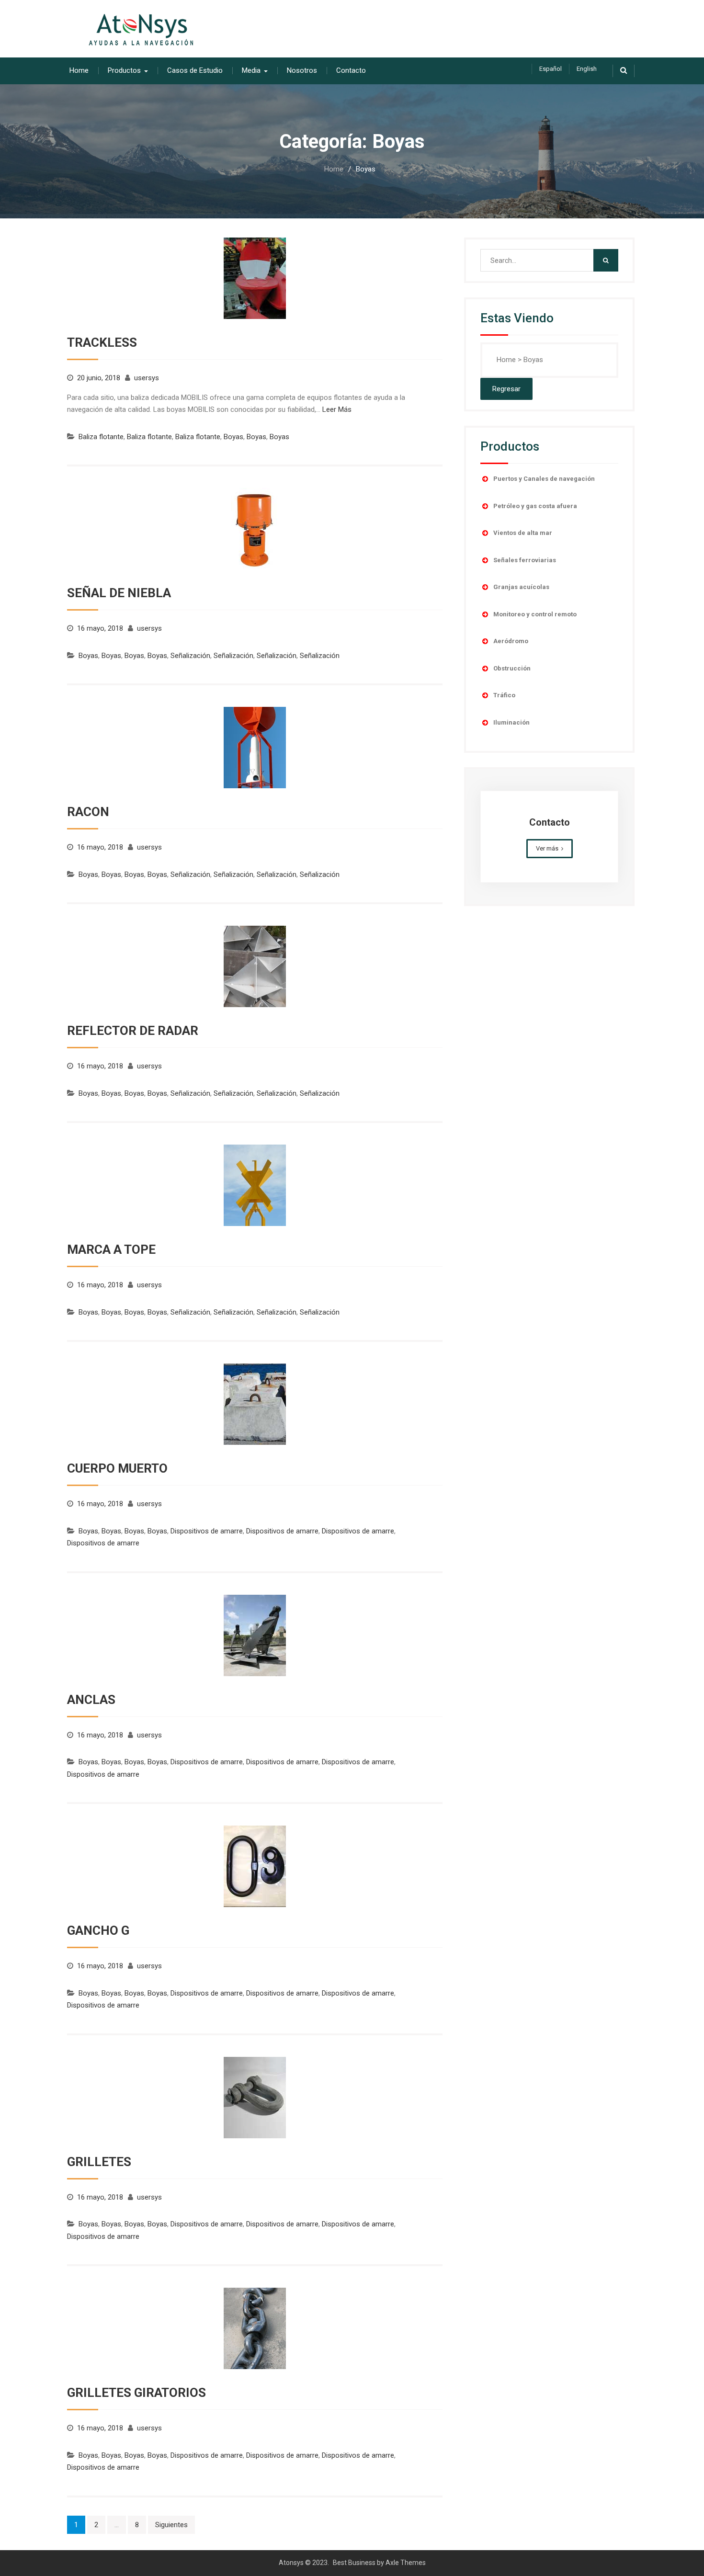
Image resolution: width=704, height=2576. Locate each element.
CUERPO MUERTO (117, 1468)
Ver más (547, 848)
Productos (124, 70)
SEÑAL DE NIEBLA (119, 593)
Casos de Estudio (195, 70)
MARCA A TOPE (111, 1249)
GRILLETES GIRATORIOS (136, 2393)
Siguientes (171, 2525)
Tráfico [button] (504, 695)
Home (79, 70)
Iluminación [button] (511, 722)
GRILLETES (99, 2162)
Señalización (190, 656)
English (587, 69)
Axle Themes (406, 2563)
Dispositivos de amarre (207, 1531)
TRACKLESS (102, 342)
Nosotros (302, 70)
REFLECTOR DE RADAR (133, 1031)
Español (551, 69)
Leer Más (337, 409)
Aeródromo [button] (511, 641)
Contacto (351, 70)
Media (251, 70)
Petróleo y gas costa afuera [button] (535, 506)
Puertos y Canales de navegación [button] (544, 479)
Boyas (233, 437)
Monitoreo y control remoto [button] (535, 614)
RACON (88, 812)
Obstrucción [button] (512, 668)
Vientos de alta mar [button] (523, 533)
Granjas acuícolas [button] (521, 587)
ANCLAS (91, 1700)
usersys (147, 378)
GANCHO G (98, 1930)
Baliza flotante (101, 437)
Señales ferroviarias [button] (525, 560)
